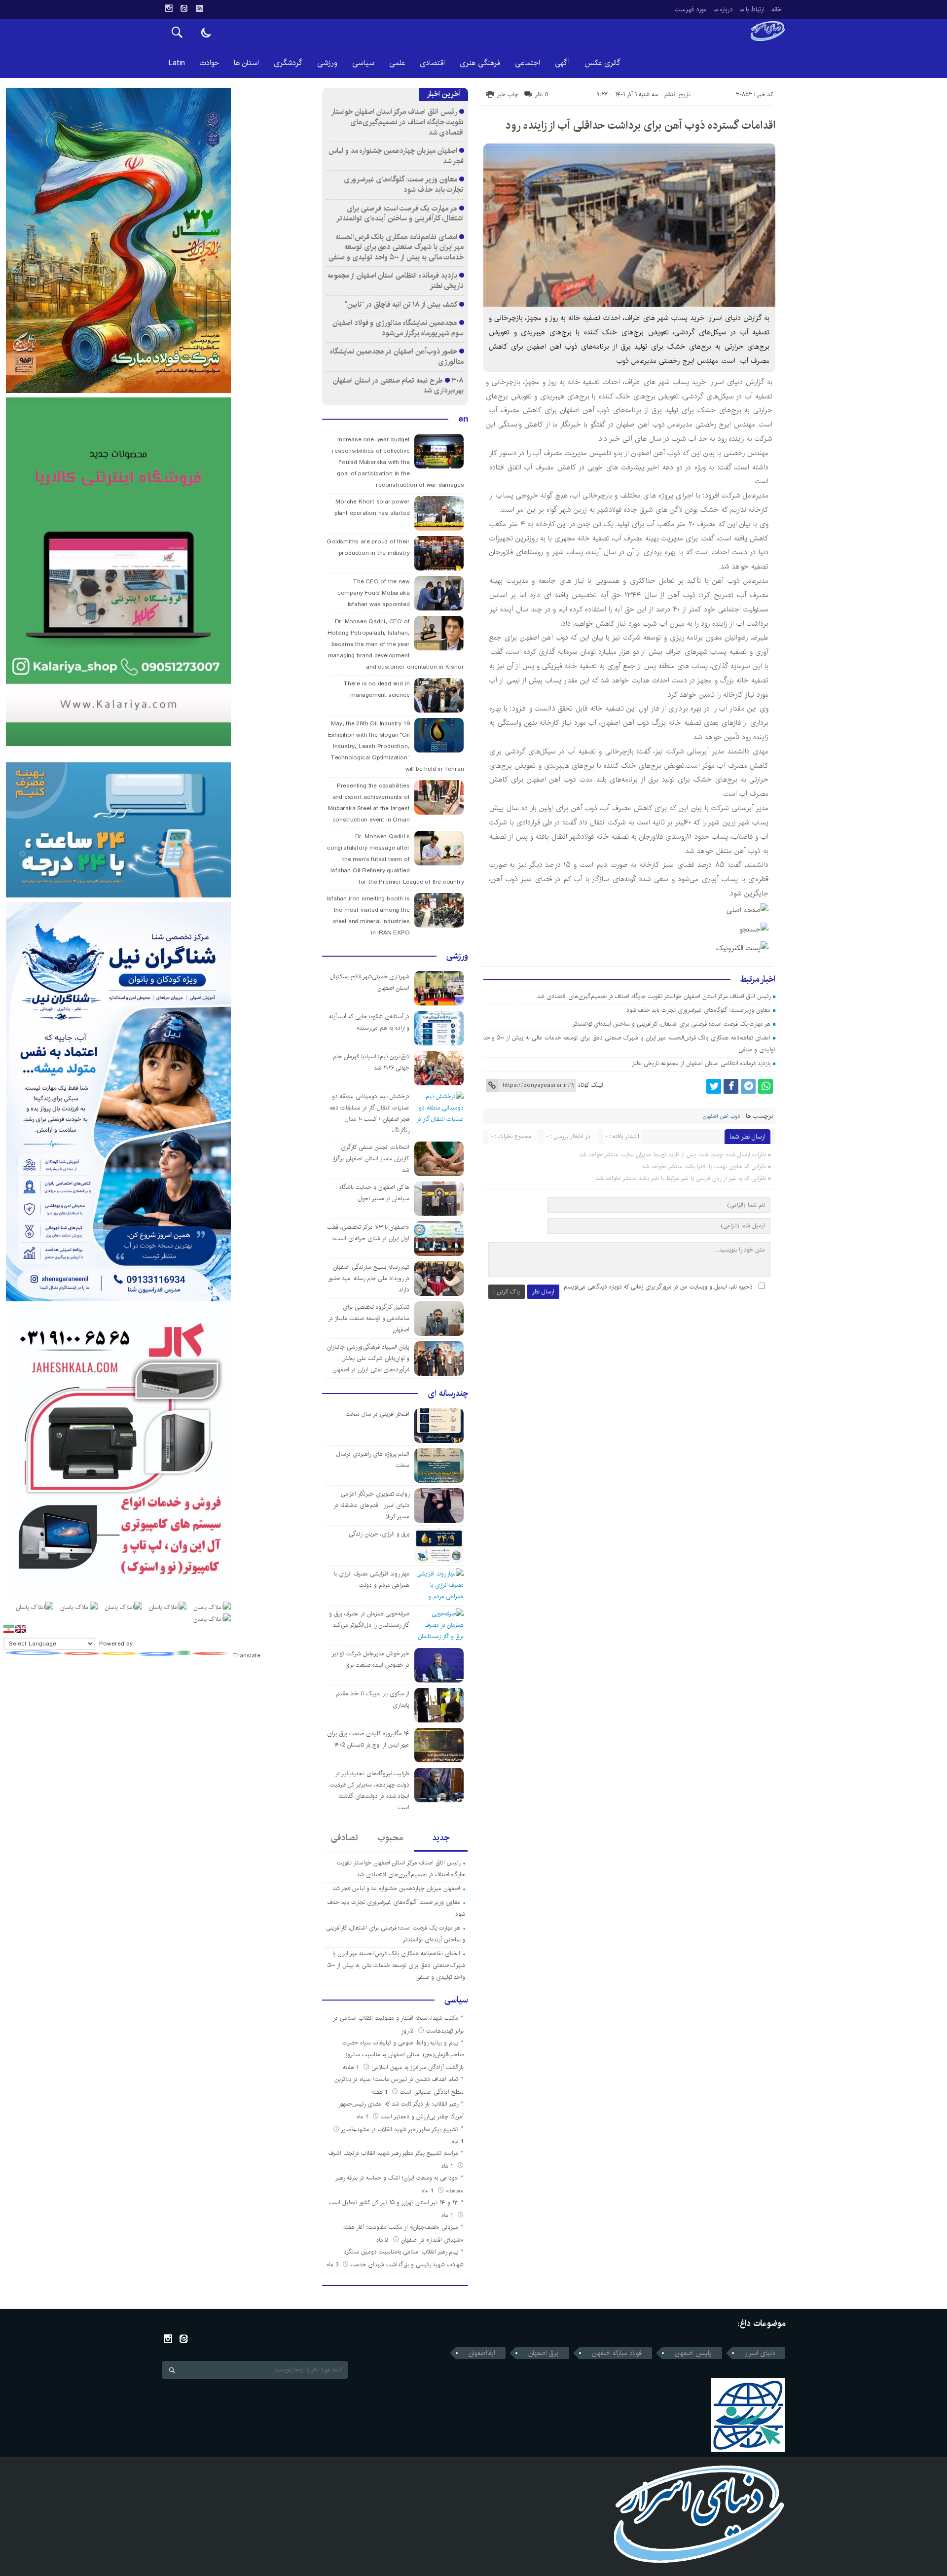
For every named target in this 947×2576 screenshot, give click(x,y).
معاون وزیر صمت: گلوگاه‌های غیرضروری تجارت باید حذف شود (698, 1010)
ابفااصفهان (482, 2353)
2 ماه (383, 2240)
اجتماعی (528, 63)
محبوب (390, 1838)
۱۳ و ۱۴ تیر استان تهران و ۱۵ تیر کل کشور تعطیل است (394, 2202)
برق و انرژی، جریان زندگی (379, 1534)
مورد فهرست (691, 9)
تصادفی (345, 1838)
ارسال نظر (543, 1292)
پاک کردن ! (507, 1292)
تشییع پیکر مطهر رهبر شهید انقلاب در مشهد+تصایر (400, 2129)
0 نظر (542, 94)
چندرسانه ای (448, 1394)
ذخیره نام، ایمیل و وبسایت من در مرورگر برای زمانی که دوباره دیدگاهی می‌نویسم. (657, 1287)
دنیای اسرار (760, 2353)
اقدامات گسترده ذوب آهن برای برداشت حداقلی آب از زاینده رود (640, 125)
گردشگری (288, 63)
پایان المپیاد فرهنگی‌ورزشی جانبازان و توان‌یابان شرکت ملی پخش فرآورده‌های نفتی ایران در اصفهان (368, 1358)
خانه (777, 9)
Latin (177, 63)
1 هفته (352, 2067)
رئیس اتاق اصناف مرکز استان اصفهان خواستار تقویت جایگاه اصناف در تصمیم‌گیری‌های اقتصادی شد (654, 996)
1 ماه (364, 2117)
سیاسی (363, 63)
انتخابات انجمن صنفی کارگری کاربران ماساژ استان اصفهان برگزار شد (371, 1159)
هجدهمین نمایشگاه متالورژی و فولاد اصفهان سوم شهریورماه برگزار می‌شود (398, 328)
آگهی (562, 63)
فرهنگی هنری (480, 63)
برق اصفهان (544, 2353)
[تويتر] (714, 1086)
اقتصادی (432, 63)
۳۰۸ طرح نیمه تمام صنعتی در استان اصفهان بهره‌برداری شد (398, 386)
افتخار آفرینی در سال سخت (378, 1414)
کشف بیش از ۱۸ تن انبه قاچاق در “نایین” (401, 304)
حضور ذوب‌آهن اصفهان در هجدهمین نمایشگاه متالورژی (397, 357)
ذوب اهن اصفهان (721, 1116)
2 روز (408, 2031)
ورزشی (327, 63)
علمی (397, 63)
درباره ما (723, 9)
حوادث (209, 63)
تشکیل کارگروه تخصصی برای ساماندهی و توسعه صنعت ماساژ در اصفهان (369, 1318)
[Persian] (9, 1629)
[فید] (199, 8)
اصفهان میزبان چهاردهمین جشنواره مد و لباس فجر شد (396, 156)
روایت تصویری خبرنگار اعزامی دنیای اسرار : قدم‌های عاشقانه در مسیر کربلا (371, 1505)
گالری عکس (602, 63)
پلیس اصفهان (693, 2353)
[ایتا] (184, 8)
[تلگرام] (748, 1086)
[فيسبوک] (731, 1086)
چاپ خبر (508, 94)
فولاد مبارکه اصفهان (617, 2353)
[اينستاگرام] (169, 8)
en (463, 419)
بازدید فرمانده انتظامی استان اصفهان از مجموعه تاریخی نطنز (701, 1063)
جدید (441, 1838)
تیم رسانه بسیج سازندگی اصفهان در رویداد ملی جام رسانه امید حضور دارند (369, 1278)
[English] (21, 1629)
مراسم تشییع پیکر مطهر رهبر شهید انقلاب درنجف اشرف (393, 2153)
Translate (247, 1656)
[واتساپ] (765, 1086)
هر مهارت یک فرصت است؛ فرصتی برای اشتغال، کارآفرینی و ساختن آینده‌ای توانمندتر (672, 1024)
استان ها (246, 63)
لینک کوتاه (590, 1085)
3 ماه (333, 2265)
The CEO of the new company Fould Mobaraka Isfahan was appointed (374, 593)
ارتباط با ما (752, 9)
